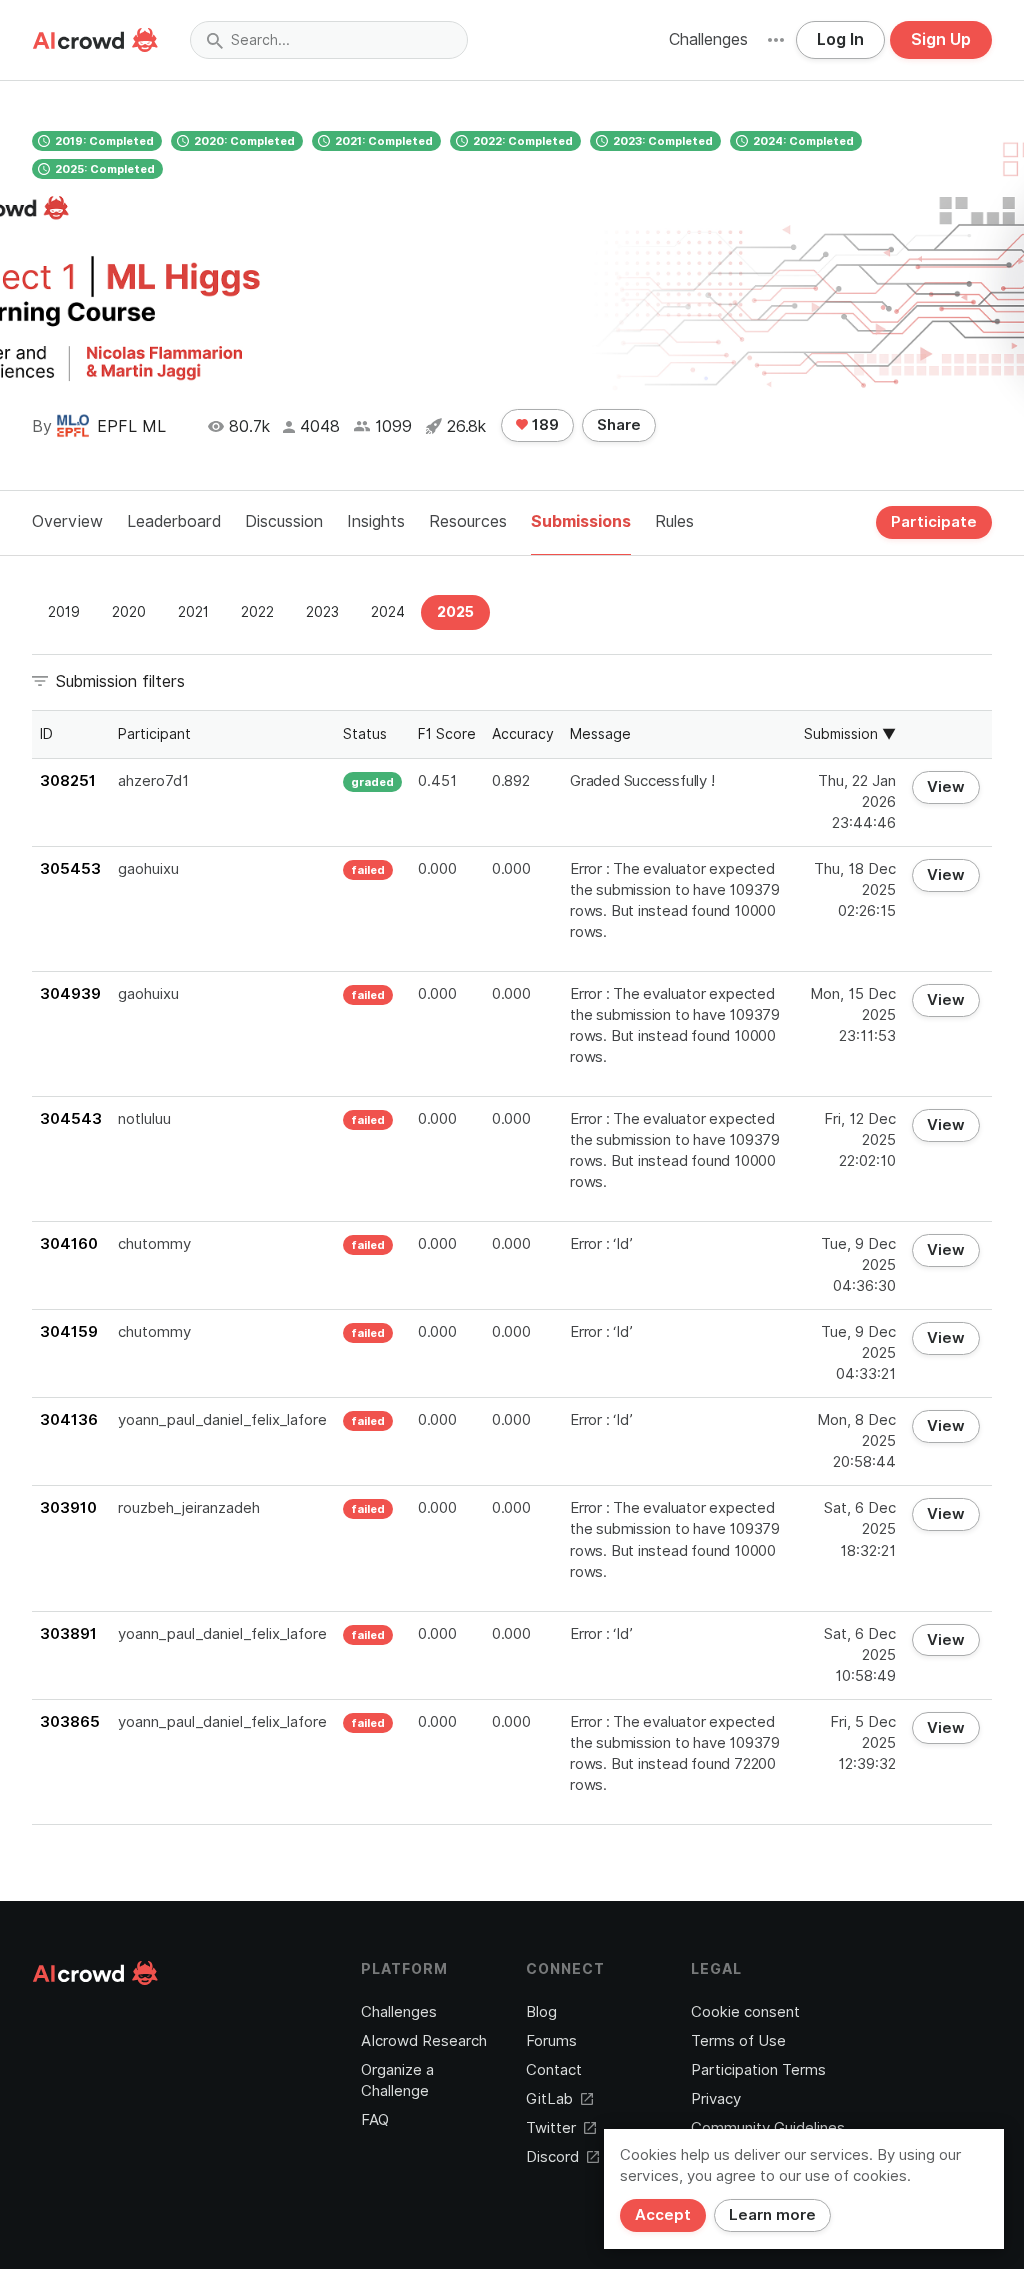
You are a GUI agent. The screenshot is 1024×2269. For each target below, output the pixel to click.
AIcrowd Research (424, 2041)
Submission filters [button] (120, 681)
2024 (388, 612)
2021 (193, 612)
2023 (322, 612)
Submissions (581, 521)
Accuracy (523, 734)
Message (600, 734)
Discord (552, 2157)
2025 (455, 612)
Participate (934, 522)
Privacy (716, 2099)
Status (365, 734)
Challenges (708, 39)
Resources (468, 521)
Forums (551, 2041)
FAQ (375, 2120)
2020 (129, 612)
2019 (64, 612)
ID (46, 734)
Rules (674, 521)
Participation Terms (758, 2070)
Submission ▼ (850, 734)
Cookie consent (745, 2012)
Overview (67, 521)
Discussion (284, 521)
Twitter (551, 2128)
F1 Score (447, 734)
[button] (776, 40)
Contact (554, 2070)
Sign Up (941, 39)
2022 (257, 612)
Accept (663, 2215)
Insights (376, 521)
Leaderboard (174, 521)
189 (543, 425)
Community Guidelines (768, 2128)
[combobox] (329, 40)
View (946, 787)
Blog (541, 2012)
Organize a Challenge (397, 2080)
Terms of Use (738, 2041)
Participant (154, 734)
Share (619, 425)
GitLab (549, 2099)
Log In (840, 39)
